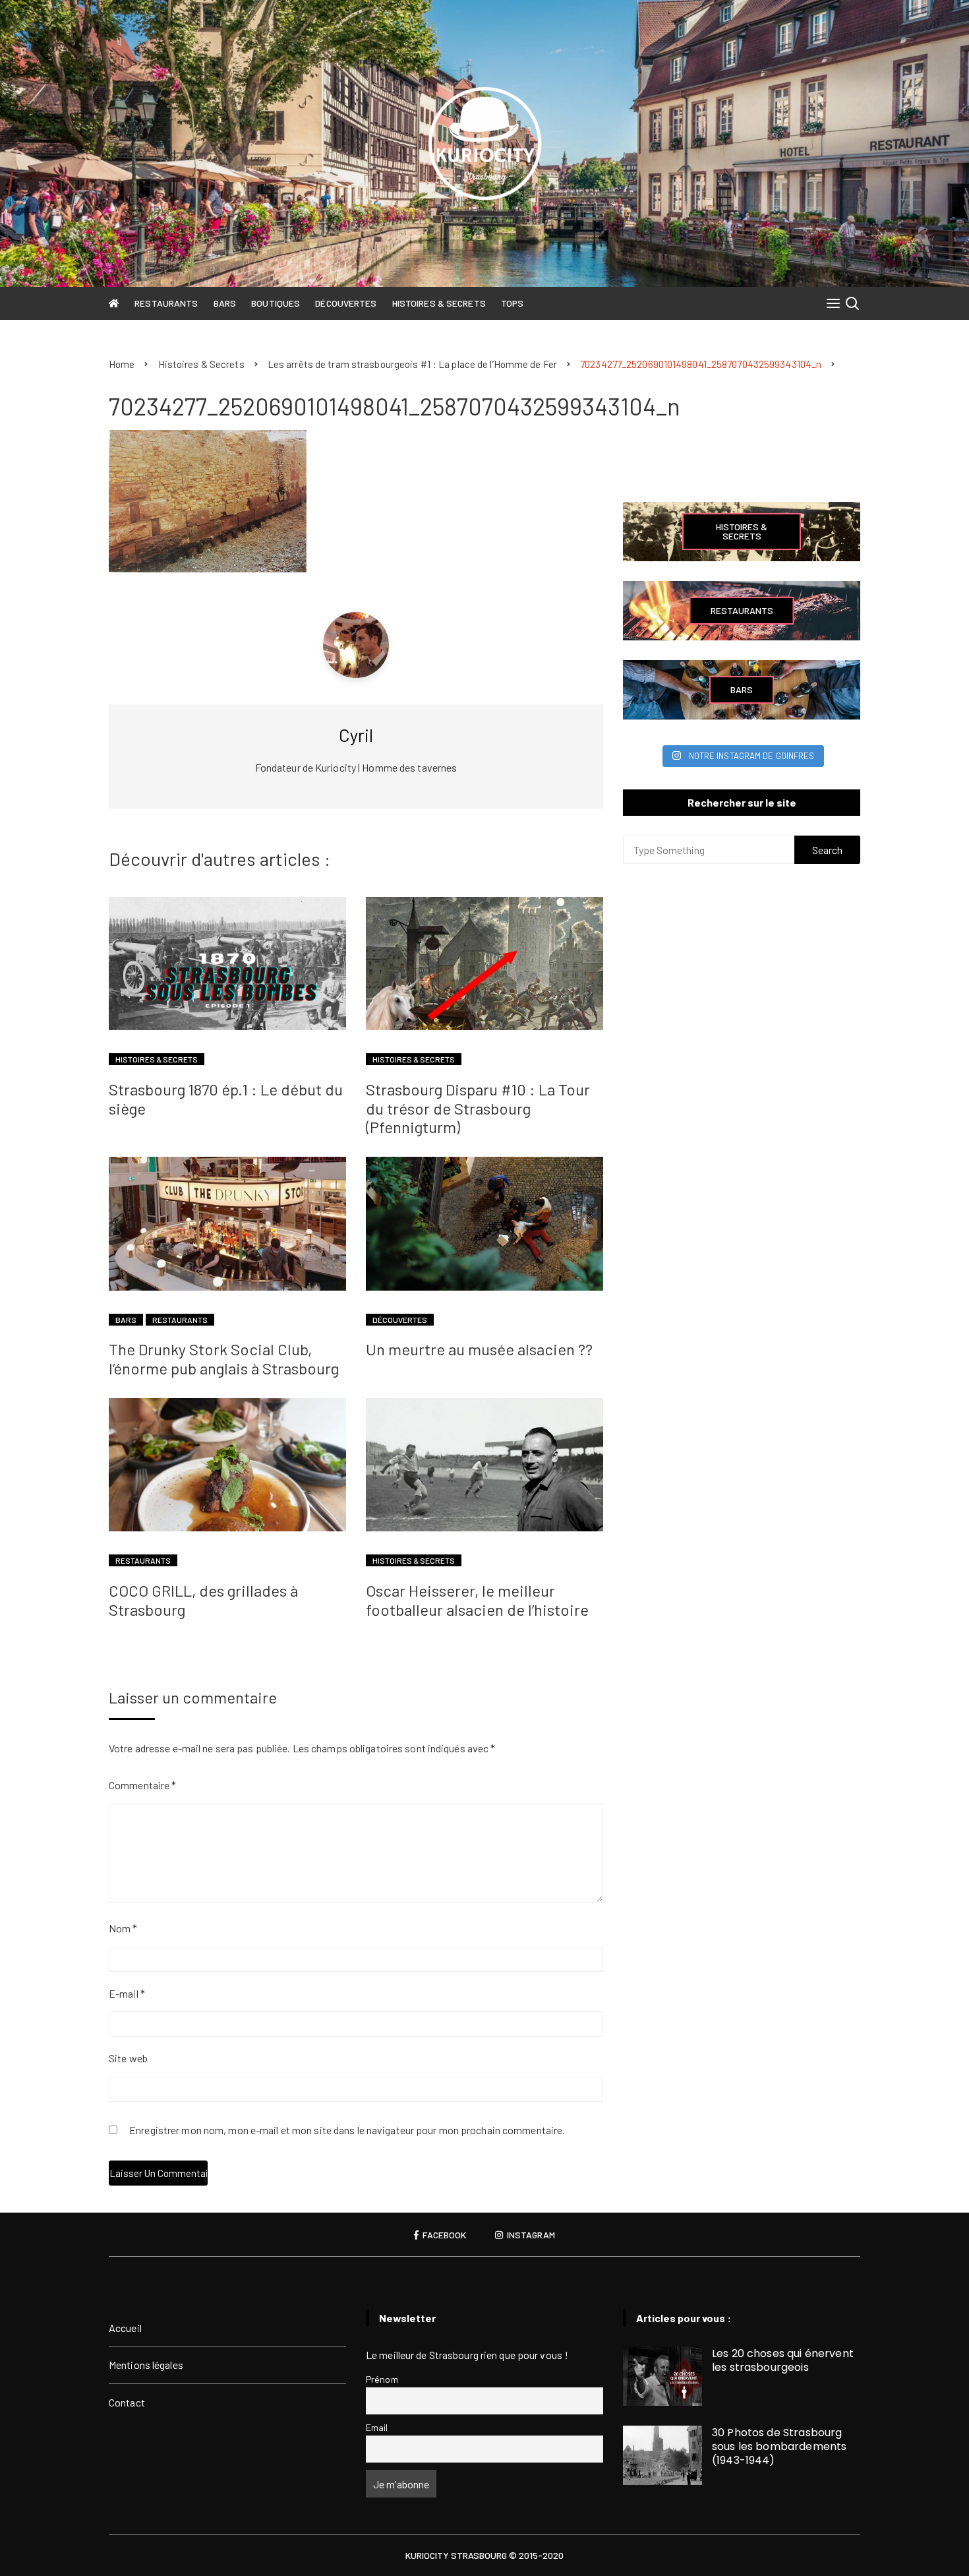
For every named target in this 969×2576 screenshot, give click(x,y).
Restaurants (166, 303)
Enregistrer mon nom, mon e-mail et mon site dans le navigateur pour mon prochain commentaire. (347, 2131)
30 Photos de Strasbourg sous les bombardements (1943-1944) (779, 2446)
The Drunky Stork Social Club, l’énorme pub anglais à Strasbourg (224, 1359)
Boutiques (276, 303)
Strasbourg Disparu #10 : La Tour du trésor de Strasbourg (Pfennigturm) (478, 1108)
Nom (123, 1928)
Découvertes (346, 303)
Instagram (530, 2235)
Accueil (125, 2328)
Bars (225, 303)
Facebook (443, 2235)
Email (377, 2427)
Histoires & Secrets (439, 303)
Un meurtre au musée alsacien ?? (479, 1349)
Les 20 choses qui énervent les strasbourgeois (783, 2360)
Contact (127, 2402)
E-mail (127, 1993)
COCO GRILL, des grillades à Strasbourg (203, 1600)
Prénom (382, 2379)
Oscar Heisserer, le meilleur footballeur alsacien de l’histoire (477, 1600)
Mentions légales (146, 2365)
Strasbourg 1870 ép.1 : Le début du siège (226, 1099)
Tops (512, 303)
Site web (128, 2058)
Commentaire (142, 1785)
